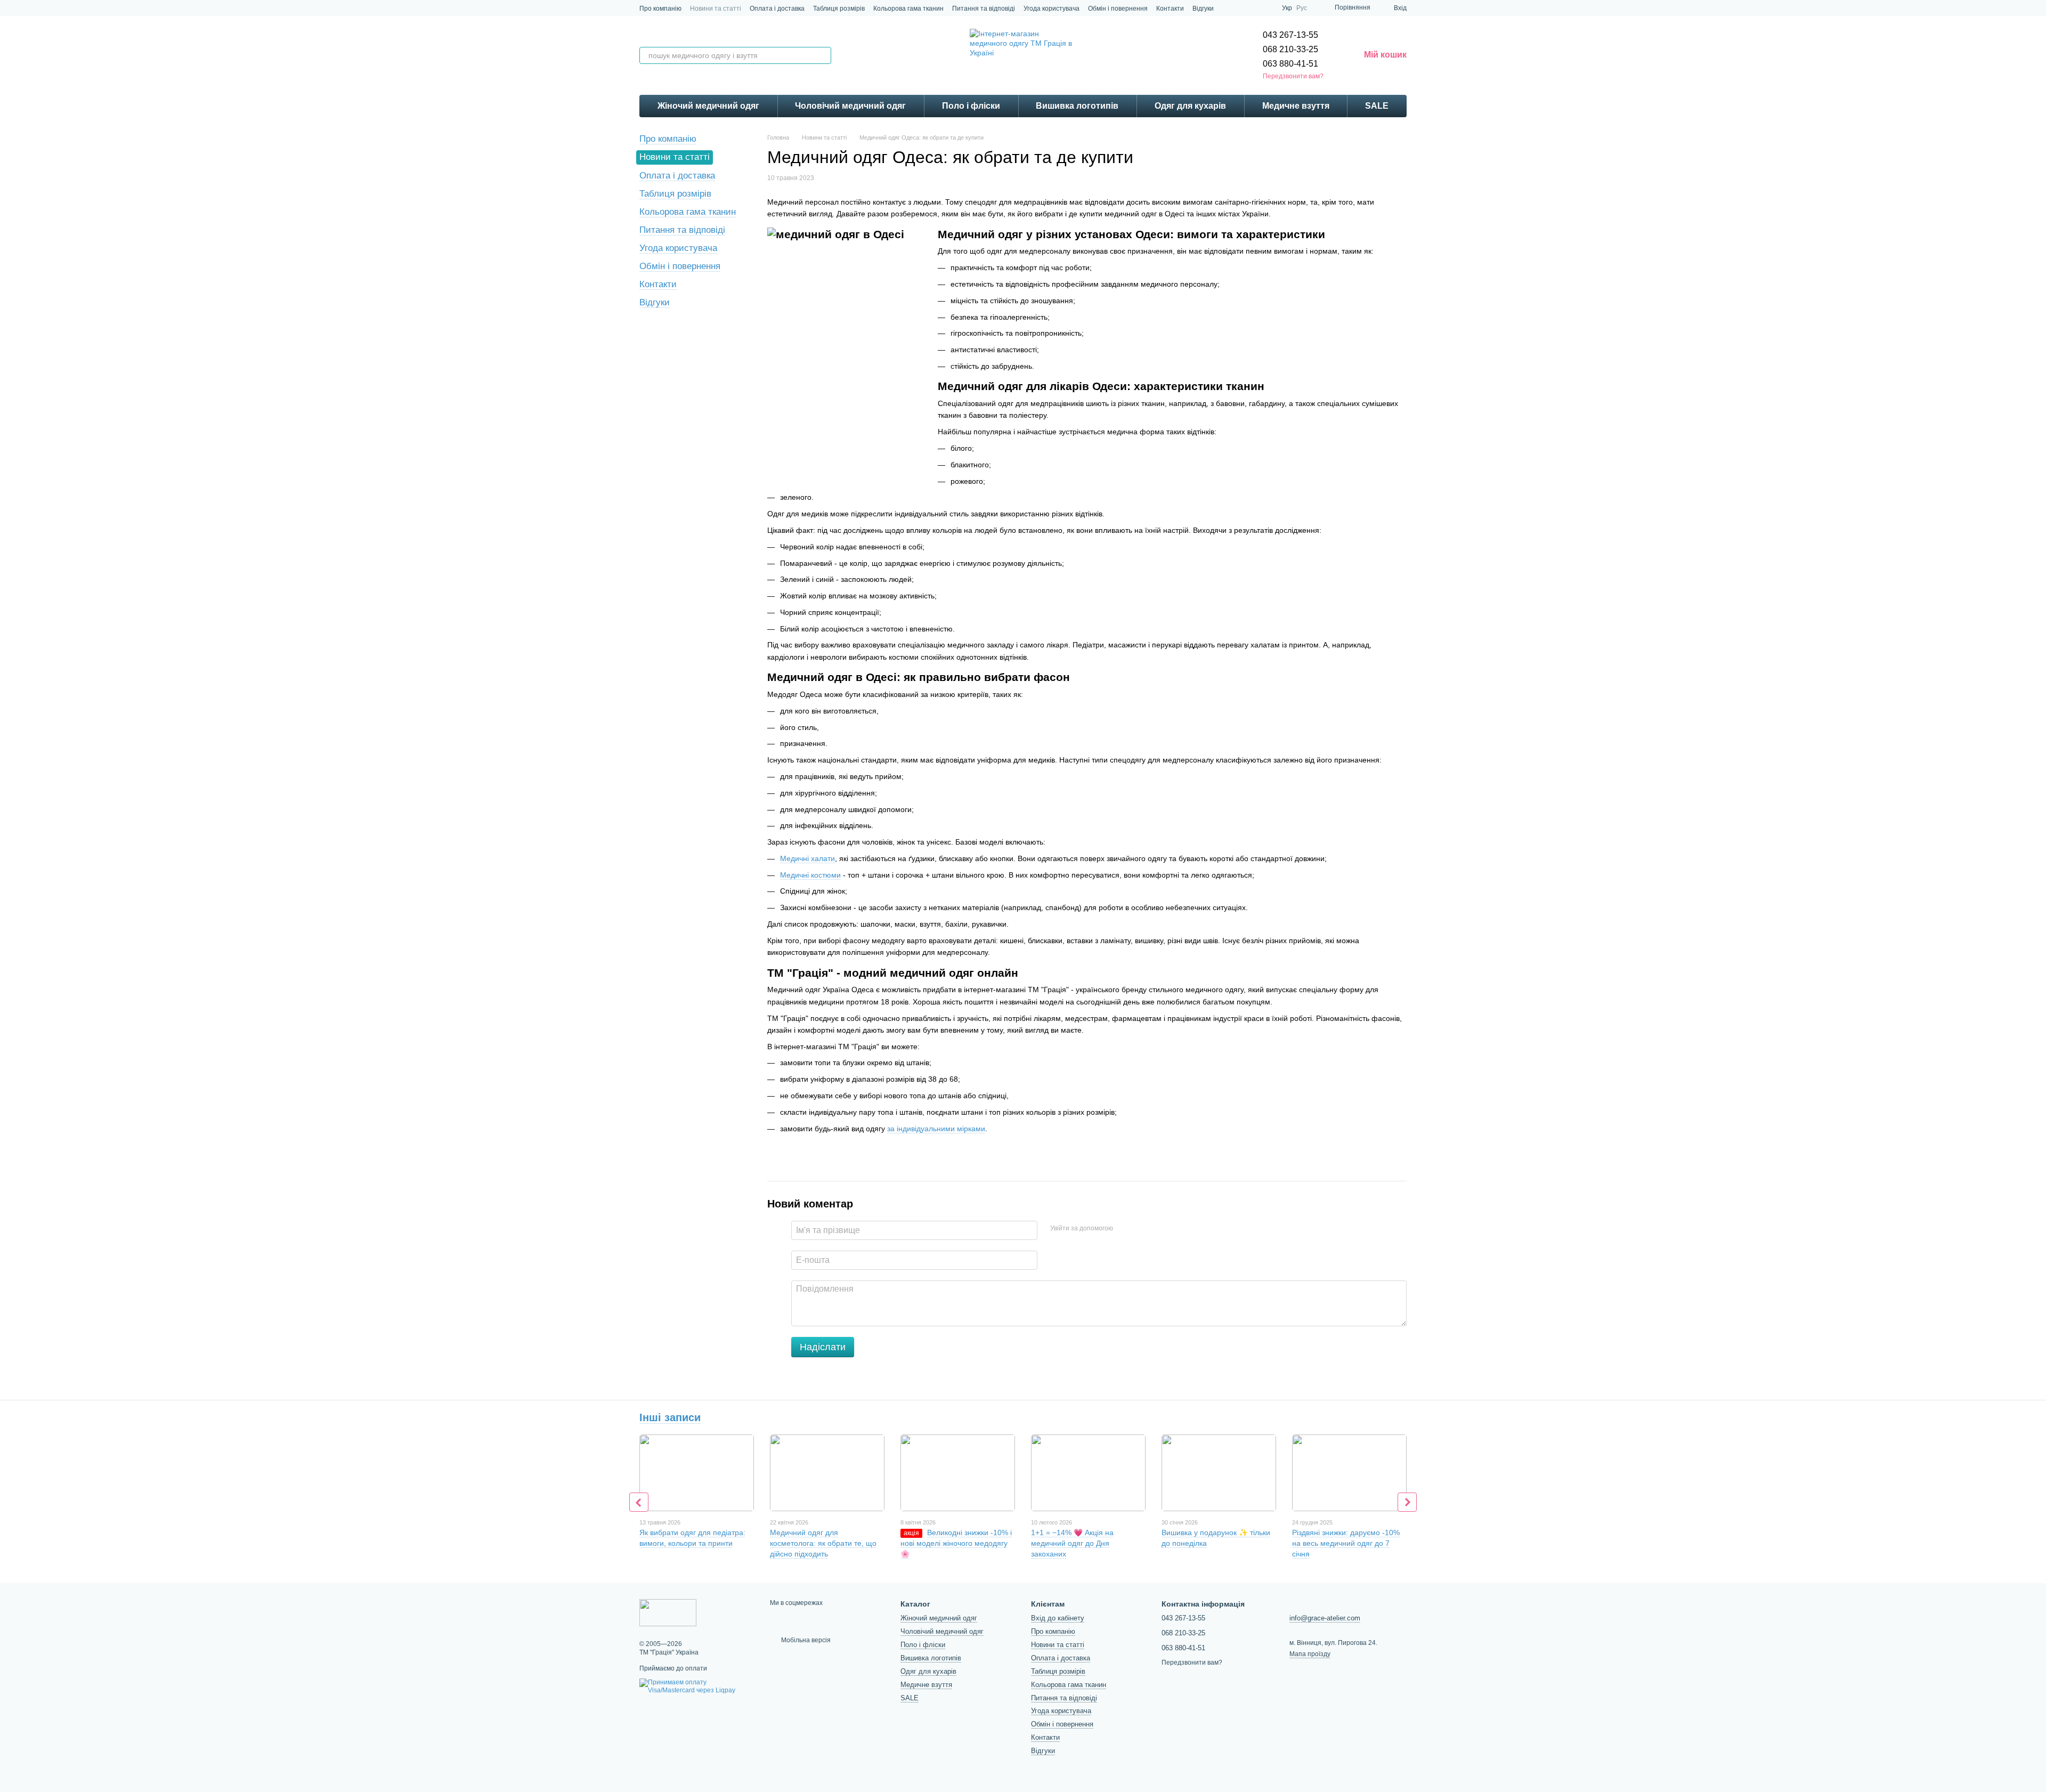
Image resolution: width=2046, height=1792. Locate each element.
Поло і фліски (971, 106)
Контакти (1170, 9)
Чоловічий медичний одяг (850, 106)
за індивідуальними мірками (936, 1129)
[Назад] (639, 1502)
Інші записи (670, 1417)
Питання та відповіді (984, 9)
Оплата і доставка (777, 9)
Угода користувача (1052, 9)
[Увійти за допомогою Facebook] (1125, 1229)
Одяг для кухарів (1190, 106)
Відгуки (1203, 9)
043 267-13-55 (1290, 35)
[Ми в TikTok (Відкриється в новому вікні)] (1241, 8)
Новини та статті (716, 9)
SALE (1377, 106)
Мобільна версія (805, 1640)
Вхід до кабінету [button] (1058, 1618)
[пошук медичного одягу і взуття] (823, 55)
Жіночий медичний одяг (708, 106)
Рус (1302, 8)
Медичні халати (807, 858)
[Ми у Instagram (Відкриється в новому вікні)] (1229, 8)
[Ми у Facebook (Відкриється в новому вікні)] (1254, 8)
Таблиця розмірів (839, 9)
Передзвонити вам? (1293, 76)
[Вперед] (1407, 1502)
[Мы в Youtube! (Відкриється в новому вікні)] (1267, 8)
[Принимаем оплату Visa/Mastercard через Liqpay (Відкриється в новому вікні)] (697, 1686)
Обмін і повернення (1118, 9)
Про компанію (660, 9)
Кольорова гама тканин (908, 9)
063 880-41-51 (1290, 64)
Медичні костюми (810, 875)
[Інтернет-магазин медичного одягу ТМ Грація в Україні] (668, 1612)
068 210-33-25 (1290, 49)
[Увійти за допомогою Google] (1142, 1229)
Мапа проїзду (1310, 1654)
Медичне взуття (1296, 106)
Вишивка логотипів (1077, 106)
